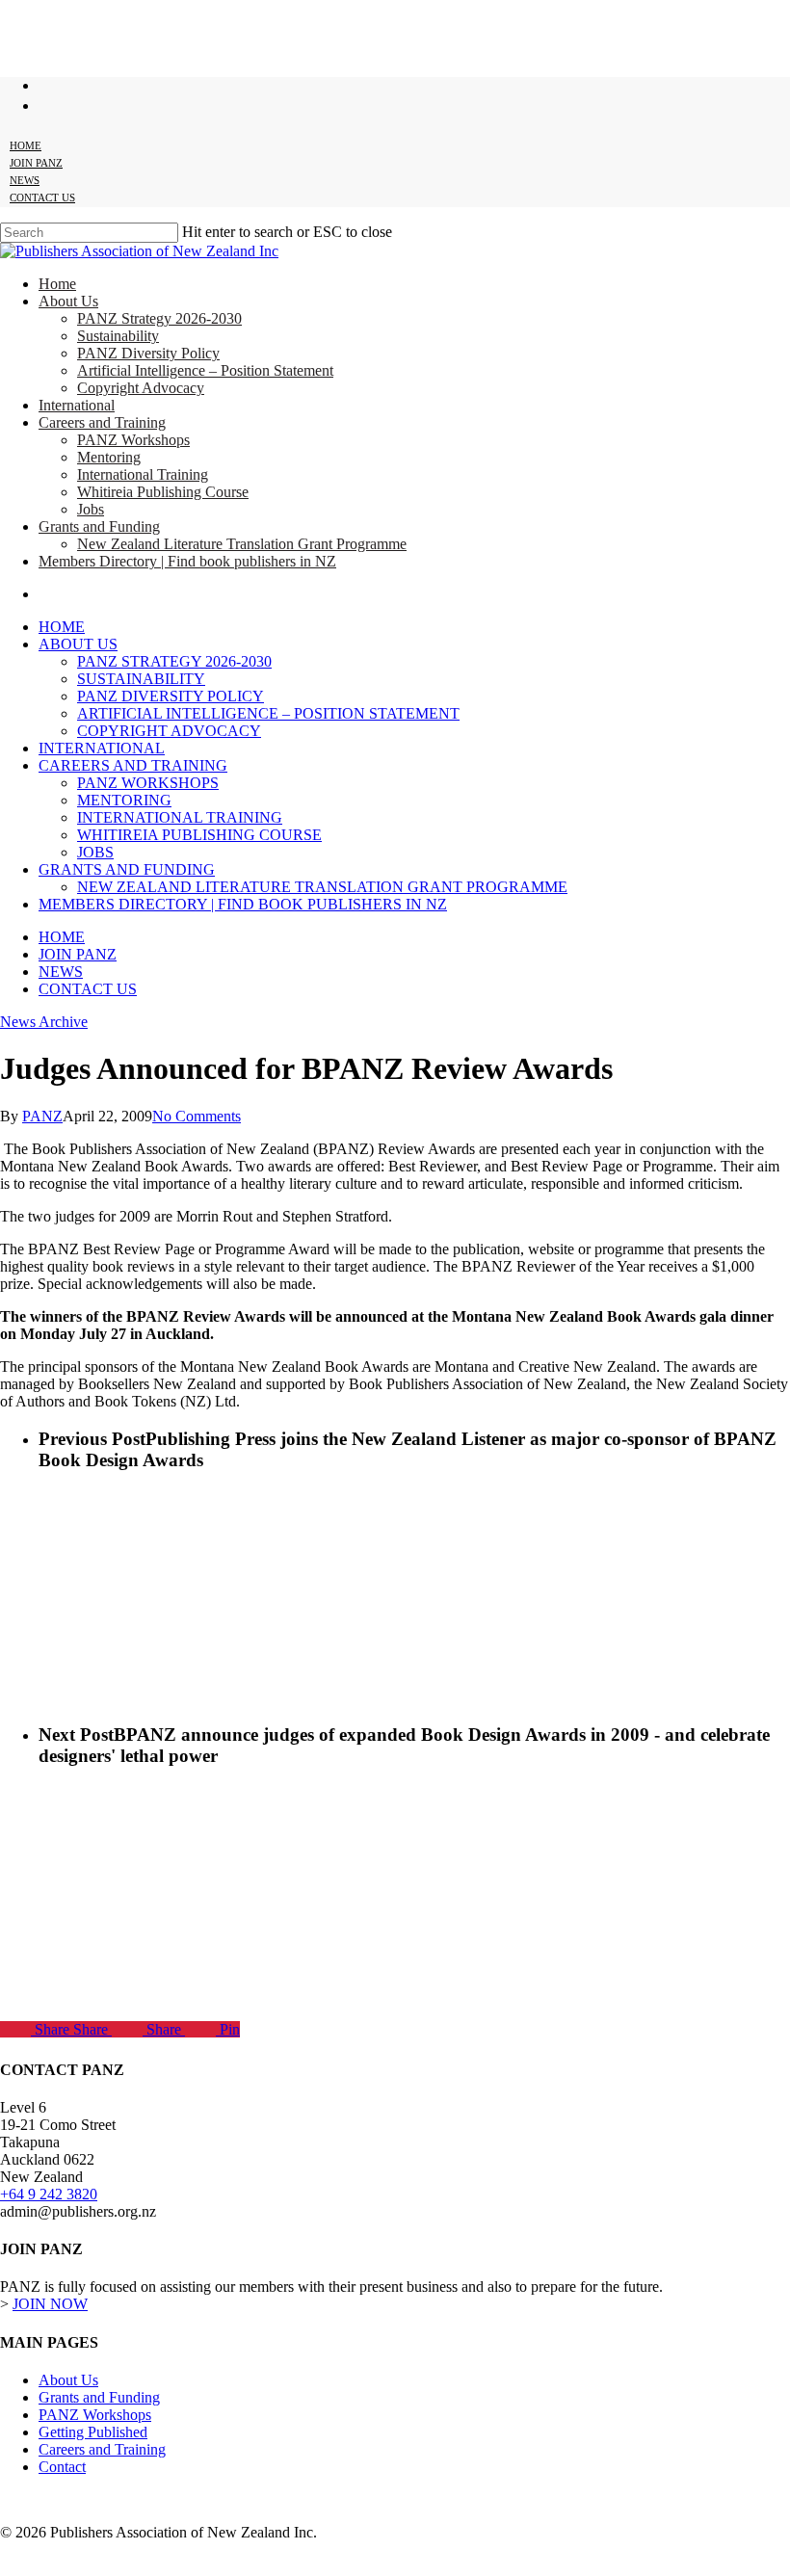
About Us (78, 644)
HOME (62, 937)
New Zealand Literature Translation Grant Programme (322, 887)
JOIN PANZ (78, 954)
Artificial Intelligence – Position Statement (268, 713)
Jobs (95, 852)
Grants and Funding (127, 869)
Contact (62, 2467)
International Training (180, 817)
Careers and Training (133, 765)
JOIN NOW (50, 2304)
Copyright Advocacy (169, 731)
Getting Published (93, 2432)
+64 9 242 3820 (49, 2194)
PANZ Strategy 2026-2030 (174, 661)
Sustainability (141, 679)
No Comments (197, 1116)
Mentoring (124, 800)
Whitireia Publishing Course (199, 835)
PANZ (42, 1116)
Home (62, 627)
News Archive (44, 1022)
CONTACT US (88, 989)
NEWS (61, 972)
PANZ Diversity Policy (171, 696)
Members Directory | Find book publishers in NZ (243, 904)
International (102, 748)
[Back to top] (15, 2565)
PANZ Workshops (148, 783)
